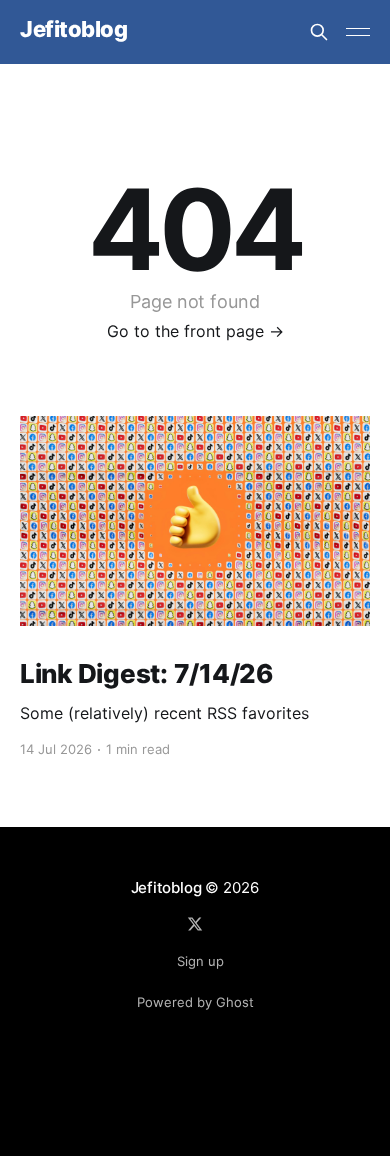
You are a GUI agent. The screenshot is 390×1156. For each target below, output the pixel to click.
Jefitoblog (74, 29)
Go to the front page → (195, 331)
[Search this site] (319, 32)
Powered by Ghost (195, 1002)
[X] (195, 924)
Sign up (200, 961)
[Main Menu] (358, 32)
